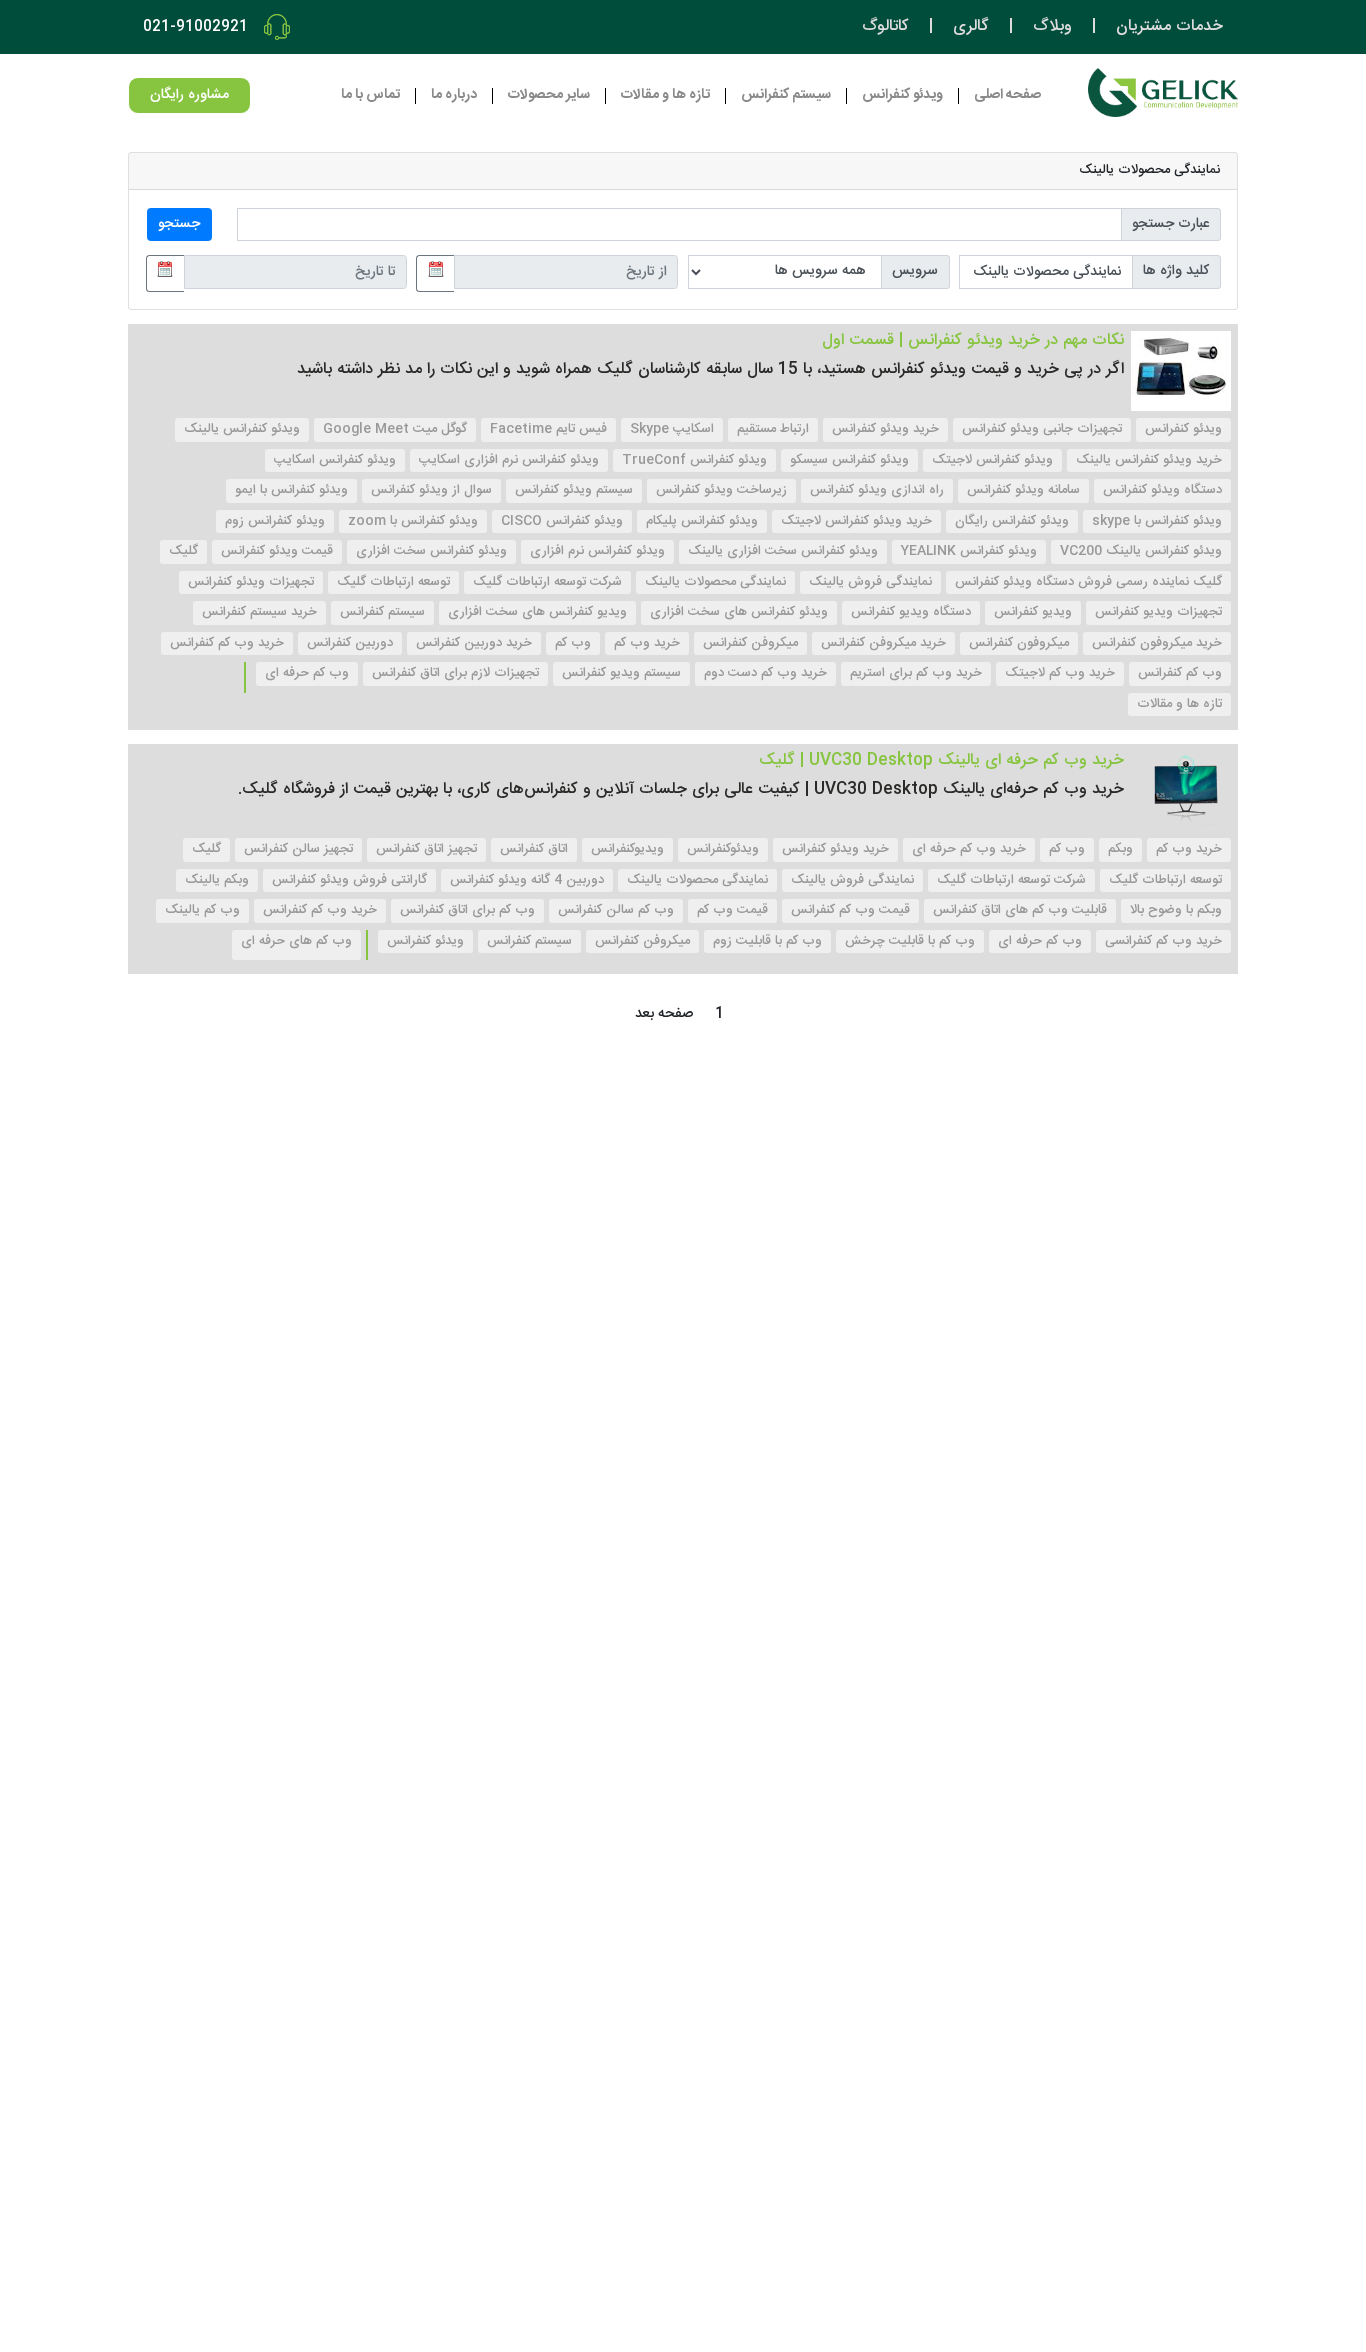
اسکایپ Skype (672, 429)
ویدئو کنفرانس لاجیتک (992, 460)
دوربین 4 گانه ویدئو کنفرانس (527, 880)
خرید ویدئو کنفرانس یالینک (1149, 460)
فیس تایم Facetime (548, 429)
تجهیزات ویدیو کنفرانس (1158, 612)
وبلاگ (1052, 27)
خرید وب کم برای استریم (916, 673)
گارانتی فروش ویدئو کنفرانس (349, 880)
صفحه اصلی (1007, 95)
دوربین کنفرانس (350, 643)
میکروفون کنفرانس (1019, 643)
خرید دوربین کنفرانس (474, 643)
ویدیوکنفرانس (627, 849)
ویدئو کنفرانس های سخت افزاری (739, 612)
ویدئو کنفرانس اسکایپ (335, 460)
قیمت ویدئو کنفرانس (277, 551)
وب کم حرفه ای (307, 673)
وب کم (573, 643)
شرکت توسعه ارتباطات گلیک (547, 582)
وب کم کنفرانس (1180, 673)
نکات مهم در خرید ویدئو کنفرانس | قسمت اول (973, 340)
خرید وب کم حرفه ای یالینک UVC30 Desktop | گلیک (941, 760)
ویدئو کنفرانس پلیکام (702, 521)
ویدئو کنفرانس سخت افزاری (431, 551)
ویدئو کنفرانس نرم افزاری (597, 551)
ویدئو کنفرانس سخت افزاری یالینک (783, 551)
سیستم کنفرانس (382, 612)
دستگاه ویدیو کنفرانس (911, 612)
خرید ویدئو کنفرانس (885, 429)
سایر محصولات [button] (549, 95)
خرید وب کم (647, 643)
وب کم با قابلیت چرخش (910, 941)
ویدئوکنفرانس (723, 849)
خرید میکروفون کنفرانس (1157, 643)
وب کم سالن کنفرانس (616, 910)
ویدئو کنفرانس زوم (275, 521)
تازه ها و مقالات (665, 95)
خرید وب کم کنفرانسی (1163, 941)
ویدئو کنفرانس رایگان (1012, 521)
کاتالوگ (885, 27)
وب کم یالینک (202, 910)
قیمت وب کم (732, 910)
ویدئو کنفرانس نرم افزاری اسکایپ (509, 460)
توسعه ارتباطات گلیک (393, 582)
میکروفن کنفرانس (750, 643)
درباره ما (454, 95)
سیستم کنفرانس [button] (786, 95)
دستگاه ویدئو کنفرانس (1162, 490)
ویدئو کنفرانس (1183, 429)
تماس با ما (370, 95)
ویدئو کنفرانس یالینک (242, 429)
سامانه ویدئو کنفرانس (1023, 490)
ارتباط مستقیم (773, 429)
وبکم (1120, 849)
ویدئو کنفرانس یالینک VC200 (1141, 551)
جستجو (179, 224)
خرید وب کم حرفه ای (969, 849)
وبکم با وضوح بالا (1176, 910)
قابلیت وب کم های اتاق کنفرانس (1020, 910)
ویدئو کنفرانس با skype (1157, 521)
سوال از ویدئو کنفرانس (431, 490)
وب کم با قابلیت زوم (767, 941)
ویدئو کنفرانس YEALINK (969, 551)
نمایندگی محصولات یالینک (715, 582)
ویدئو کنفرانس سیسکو (849, 460)
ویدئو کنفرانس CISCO (562, 521)
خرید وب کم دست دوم (765, 673)
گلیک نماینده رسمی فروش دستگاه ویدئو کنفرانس (1088, 582)
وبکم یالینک (217, 880)
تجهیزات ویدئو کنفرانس (251, 582)
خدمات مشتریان (1169, 27)
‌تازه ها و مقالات (1179, 704)
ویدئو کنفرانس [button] (902, 95)
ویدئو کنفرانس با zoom (413, 521)
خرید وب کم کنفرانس (227, 643)
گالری (971, 27)
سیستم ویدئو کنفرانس (574, 490)
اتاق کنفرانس (534, 849)
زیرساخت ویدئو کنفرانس (721, 490)
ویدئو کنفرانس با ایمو (291, 490)
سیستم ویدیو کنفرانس (621, 673)
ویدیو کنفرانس (1033, 612)
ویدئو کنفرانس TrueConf (694, 460)
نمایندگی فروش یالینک (870, 582)
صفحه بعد (664, 1014)
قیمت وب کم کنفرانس (850, 910)
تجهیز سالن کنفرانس (298, 849)
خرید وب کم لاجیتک (1060, 673)
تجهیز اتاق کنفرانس (426, 849)
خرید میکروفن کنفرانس (883, 643)
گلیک (183, 551)
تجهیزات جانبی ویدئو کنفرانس (1042, 429)
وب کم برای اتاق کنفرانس (467, 910)
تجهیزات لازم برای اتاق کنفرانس (455, 673)
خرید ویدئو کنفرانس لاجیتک (856, 521)
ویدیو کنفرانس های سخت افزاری (537, 612)
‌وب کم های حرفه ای (296, 941)
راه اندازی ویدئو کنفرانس (877, 490)
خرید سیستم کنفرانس (259, 612)
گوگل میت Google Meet (395, 429)
